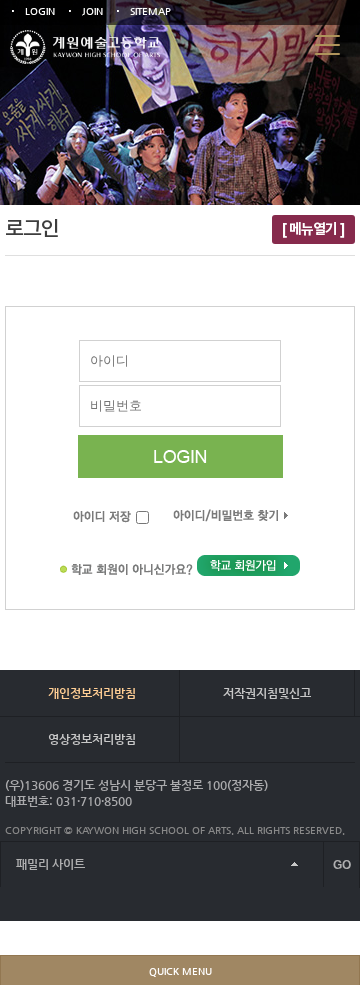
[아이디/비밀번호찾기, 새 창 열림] (230, 519)
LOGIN (40, 11)
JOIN (92, 11)
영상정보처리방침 (92, 739)
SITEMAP (150, 11)
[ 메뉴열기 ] (313, 229)
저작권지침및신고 (267, 693)
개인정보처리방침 (92, 693)
